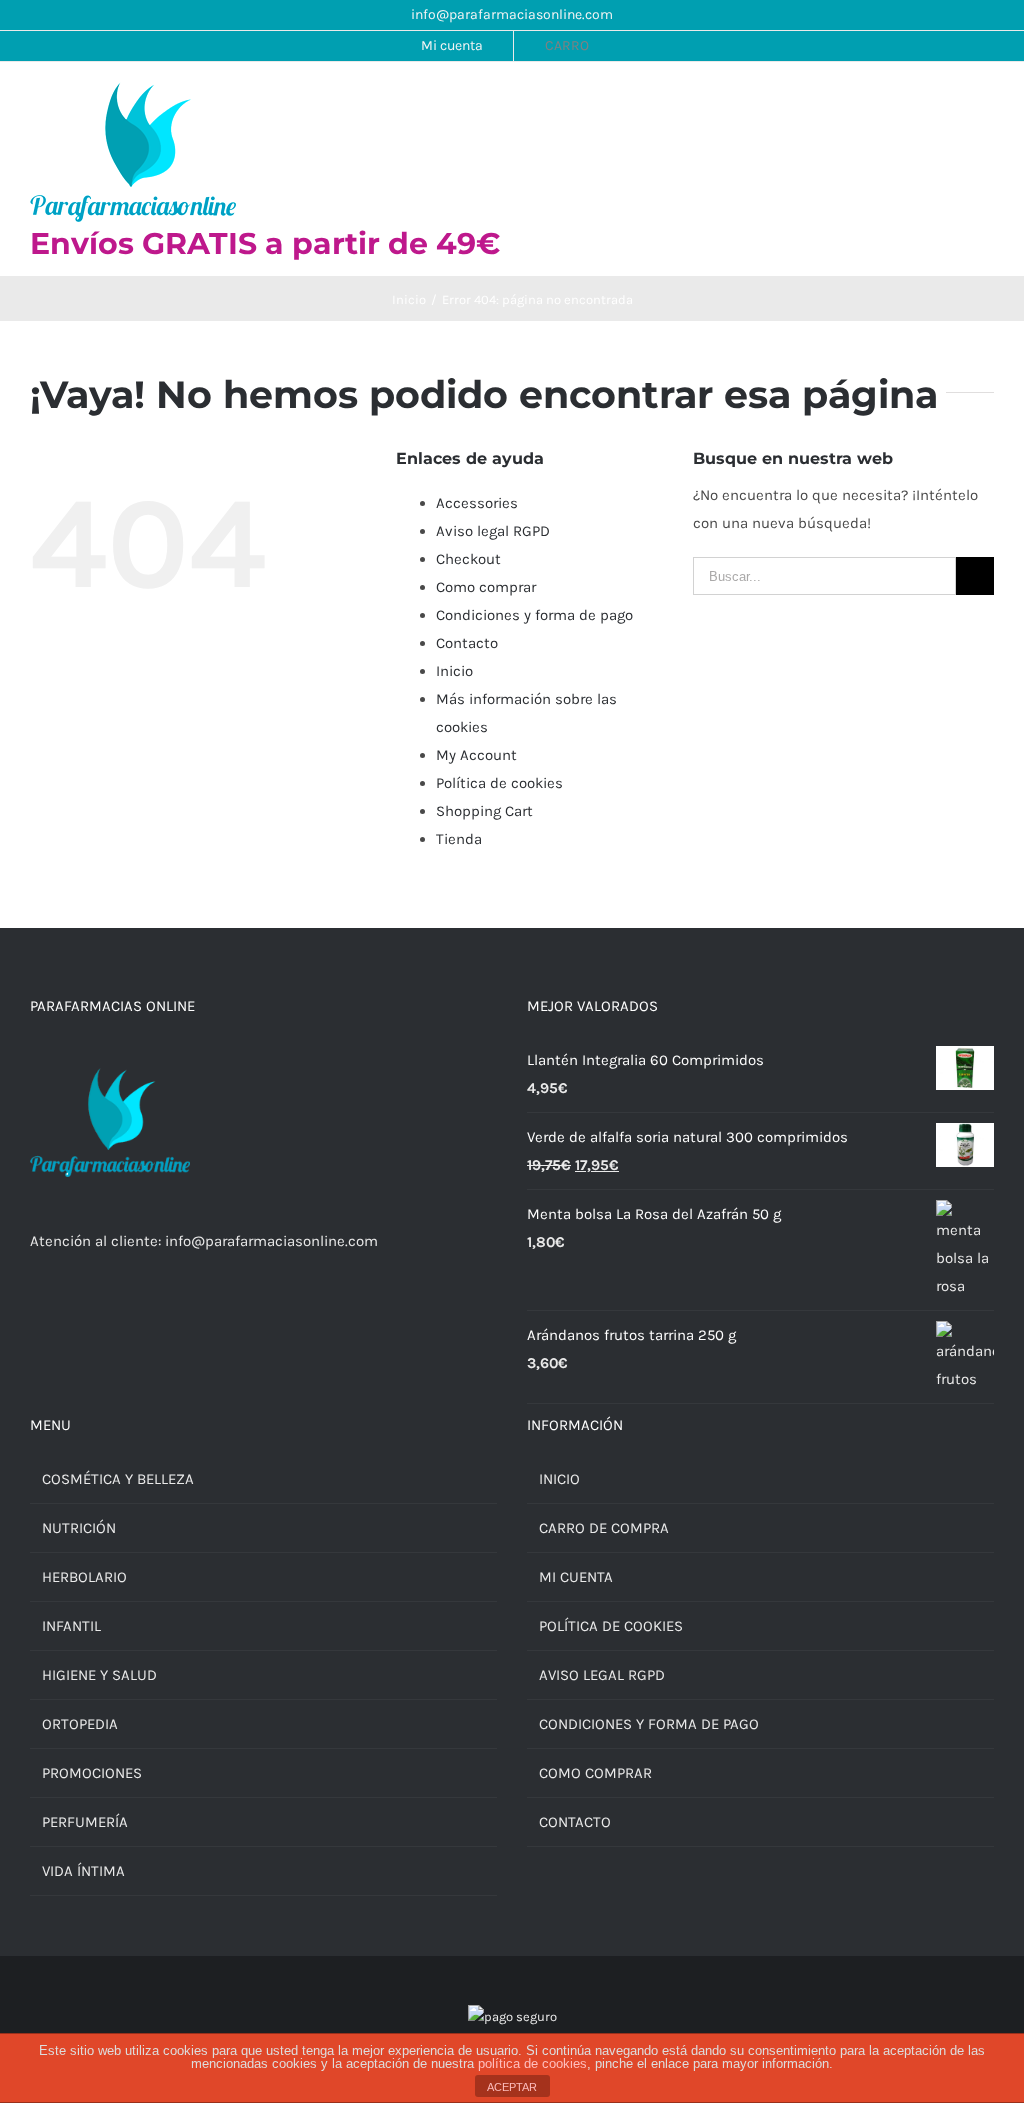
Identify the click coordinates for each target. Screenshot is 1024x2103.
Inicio (454, 671)
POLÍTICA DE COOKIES (611, 1626)
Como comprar (486, 587)
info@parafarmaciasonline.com (512, 14)
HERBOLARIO (84, 1577)
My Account (476, 755)
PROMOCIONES (92, 1773)
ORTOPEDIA (80, 1724)
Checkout (468, 559)
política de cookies (532, 2063)
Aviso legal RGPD (493, 531)
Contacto (467, 643)
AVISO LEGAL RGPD (602, 1675)
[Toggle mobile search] (950, 102)
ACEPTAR (512, 2087)
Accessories (477, 503)
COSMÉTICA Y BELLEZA (118, 1479)
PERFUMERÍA (85, 1822)
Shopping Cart (484, 811)
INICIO (559, 1479)
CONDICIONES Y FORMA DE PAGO (649, 1724)
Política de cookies (499, 783)
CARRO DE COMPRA (604, 1528)
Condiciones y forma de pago (534, 615)
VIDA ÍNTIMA (83, 1871)
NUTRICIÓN (79, 1528)
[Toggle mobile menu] (986, 102)
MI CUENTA (576, 1577)
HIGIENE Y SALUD (99, 1675)
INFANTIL (71, 1626)
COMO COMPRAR (595, 1773)
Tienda (459, 839)
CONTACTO (575, 1822)
